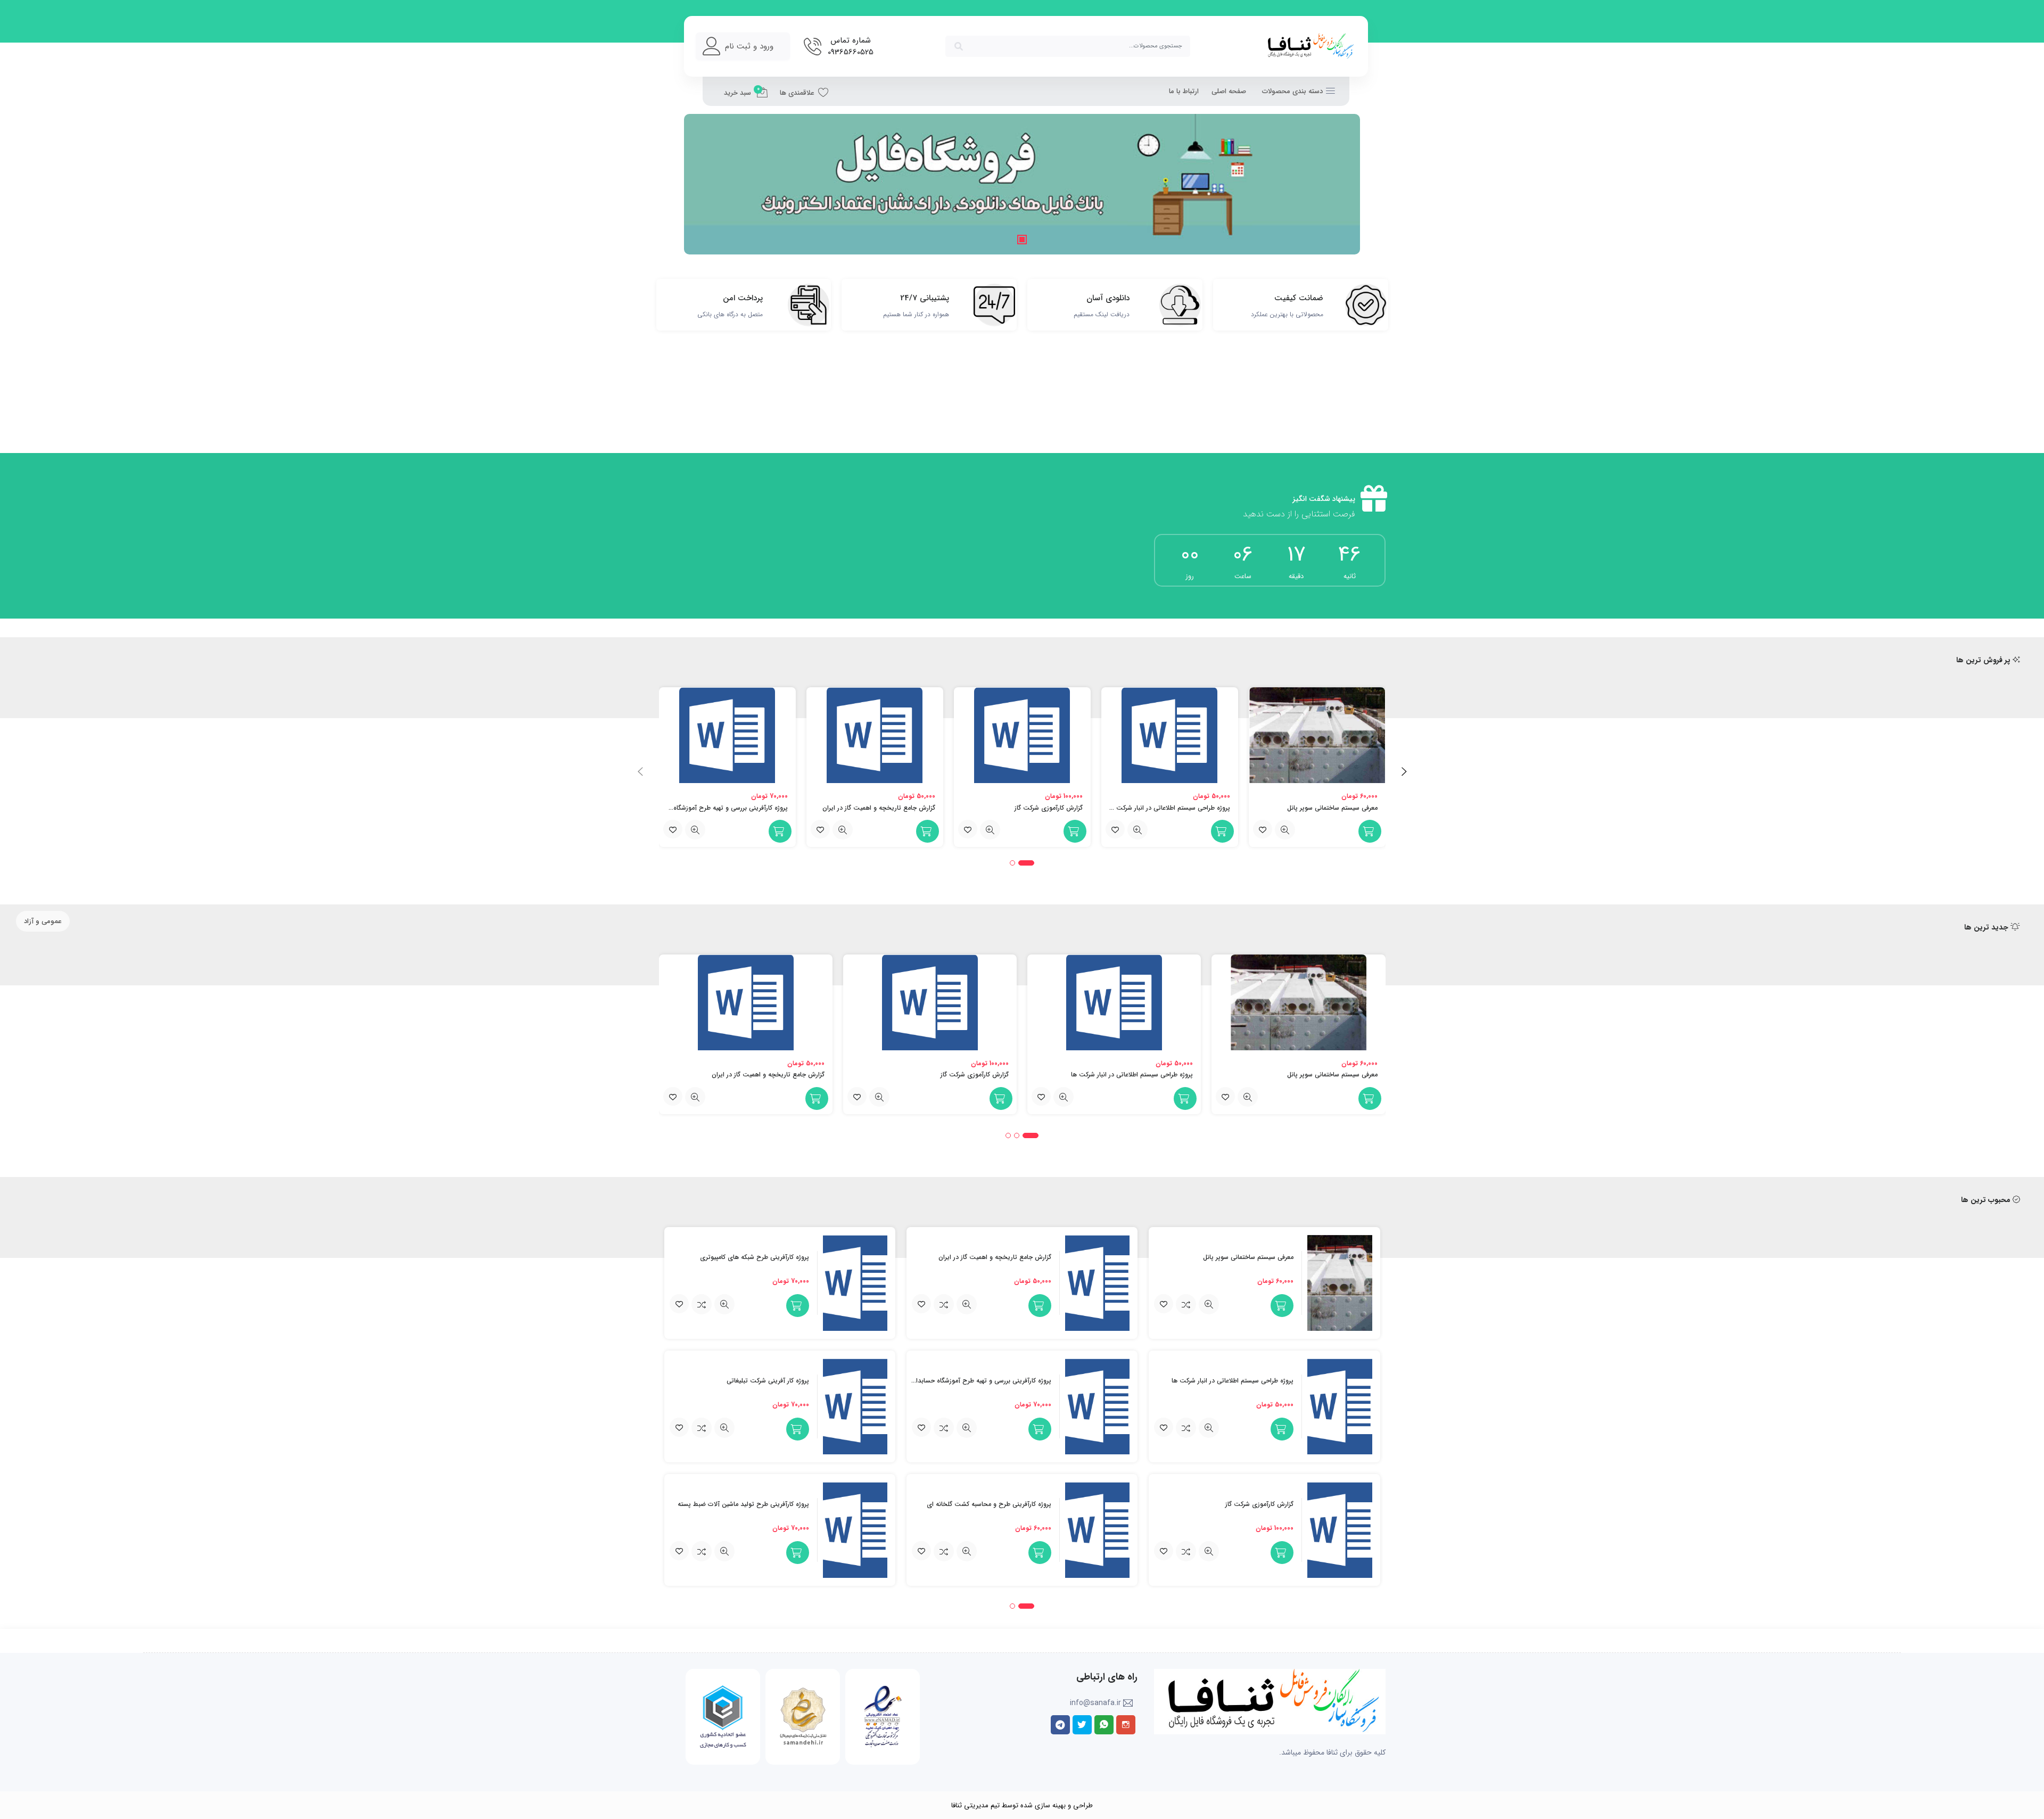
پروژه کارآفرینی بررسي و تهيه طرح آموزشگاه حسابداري (716, 808)
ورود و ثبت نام (749, 46)
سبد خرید (742, 92)
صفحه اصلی (1229, 91)
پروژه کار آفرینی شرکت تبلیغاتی (768, 1381)
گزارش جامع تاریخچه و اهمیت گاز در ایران (879, 808)
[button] (705, 184)
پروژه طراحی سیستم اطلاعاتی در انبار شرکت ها (1169, 808)
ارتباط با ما (1184, 91)
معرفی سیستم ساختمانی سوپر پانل (1332, 808)
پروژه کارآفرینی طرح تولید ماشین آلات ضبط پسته (743, 1504)
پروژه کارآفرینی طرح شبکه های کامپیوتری (755, 1257)
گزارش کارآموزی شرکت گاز (1049, 808)
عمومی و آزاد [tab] (43, 921)
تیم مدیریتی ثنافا (975, 1805)
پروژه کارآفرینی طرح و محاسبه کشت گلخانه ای (989, 1504)
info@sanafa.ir (1095, 1703)
